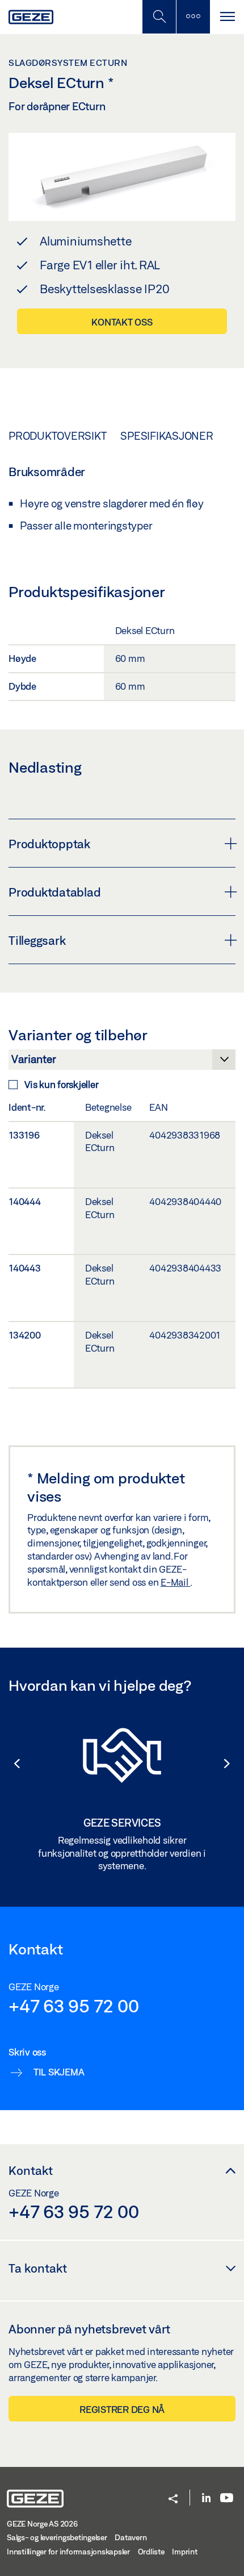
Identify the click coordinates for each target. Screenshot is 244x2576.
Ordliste (151, 2552)
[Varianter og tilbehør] (122, 1062)
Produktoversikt (57, 436)
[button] (11, 1764)
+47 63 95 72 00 (73, 2006)
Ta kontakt (38, 2268)
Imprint (184, 2552)
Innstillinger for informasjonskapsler (68, 2552)
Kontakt (31, 2170)
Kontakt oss (122, 322)
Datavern (131, 2537)
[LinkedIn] (206, 2498)
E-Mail (175, 1582)
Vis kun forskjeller (61, 1084)
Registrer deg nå (122, 2409)
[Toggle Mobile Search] (159, 17)
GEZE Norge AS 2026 (42, 2524)
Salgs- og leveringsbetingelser (57, 2537)
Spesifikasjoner (167, 436)
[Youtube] (227, 2498)
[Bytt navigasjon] (227, 17)
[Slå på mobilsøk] (193, 17)
